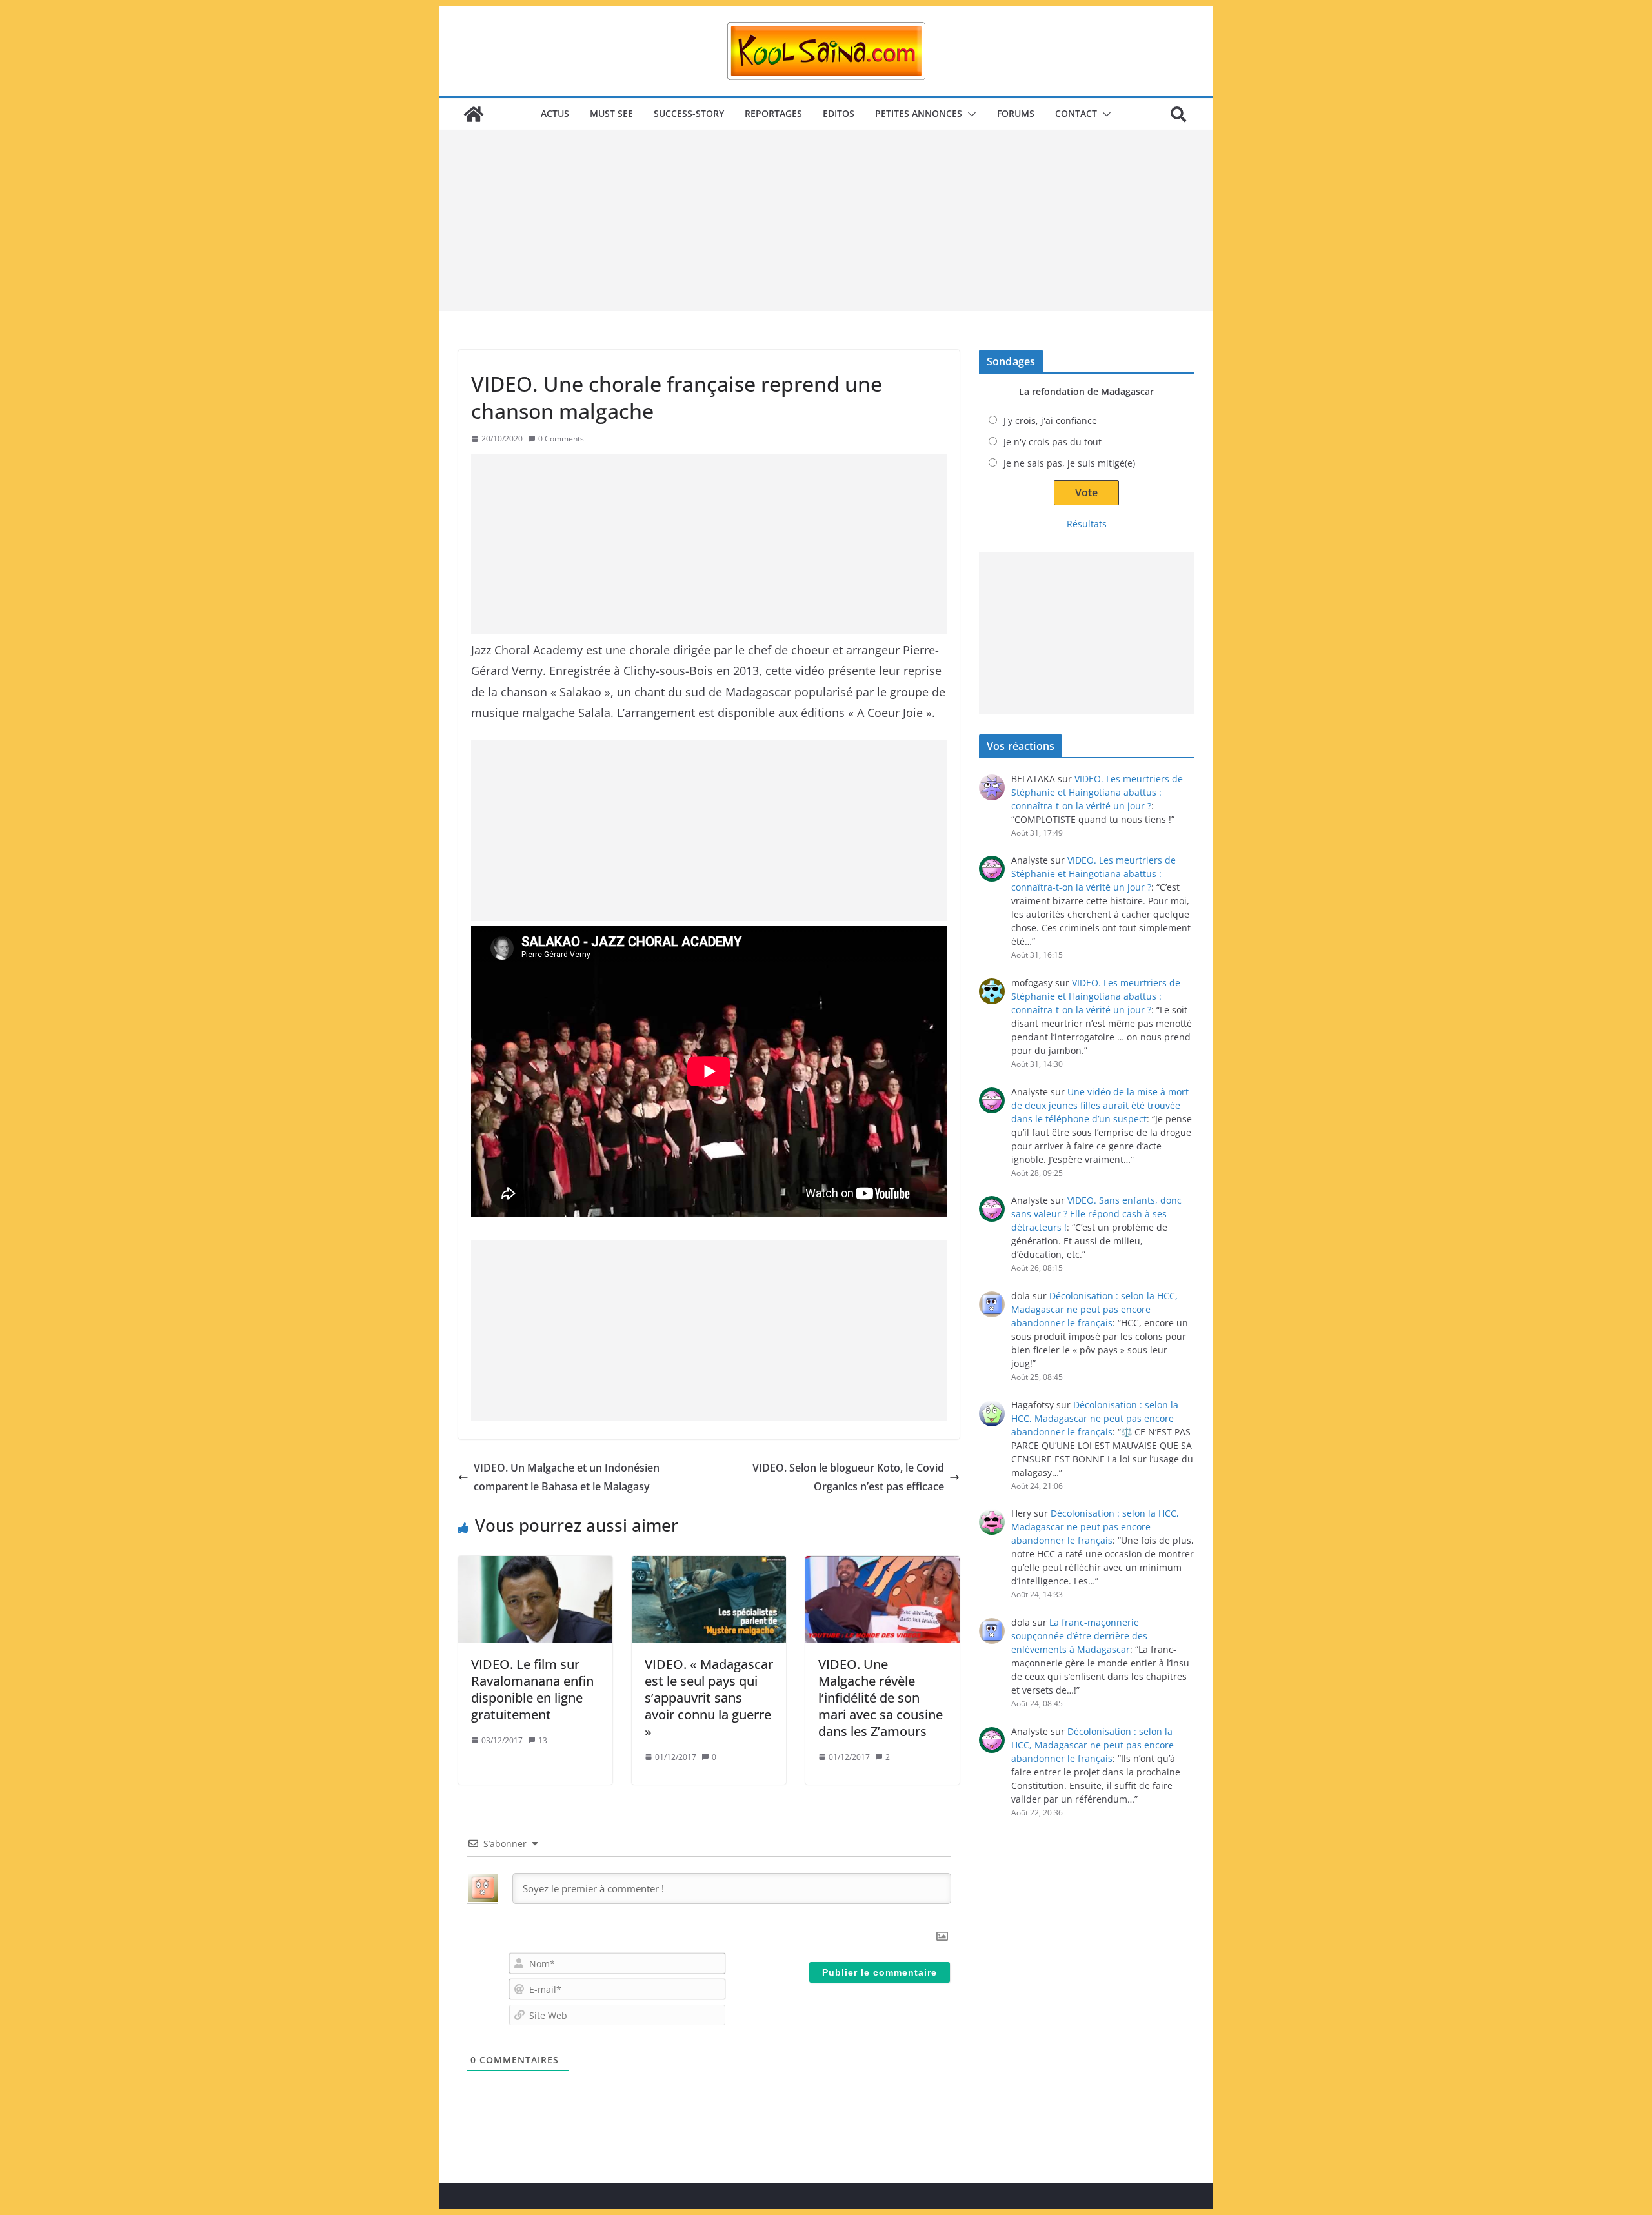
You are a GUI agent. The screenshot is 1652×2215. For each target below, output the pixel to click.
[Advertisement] (826, 221)
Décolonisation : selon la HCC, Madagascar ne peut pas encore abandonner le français (1094, 1309)
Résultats (1087, 524)
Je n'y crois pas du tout (1053, 442)
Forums (1016, 113)
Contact (1076, 113)
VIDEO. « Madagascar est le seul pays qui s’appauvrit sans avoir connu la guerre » (709, 1698)
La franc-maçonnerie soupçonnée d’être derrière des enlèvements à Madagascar (1079, 1636)
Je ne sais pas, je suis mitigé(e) (1069, 463)
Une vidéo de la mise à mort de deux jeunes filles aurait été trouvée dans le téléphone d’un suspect (1100, 1105)
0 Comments (561, 439)
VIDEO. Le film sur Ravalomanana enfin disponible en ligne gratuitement (532, 1689)
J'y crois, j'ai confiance (1050, 420)
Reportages (773, 113)
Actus (555, 113)
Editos (839, 113)
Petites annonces (919, 113)
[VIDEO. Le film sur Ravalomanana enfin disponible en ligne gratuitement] (535, 1599)
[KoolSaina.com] (474, 114)
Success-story (689, 113)
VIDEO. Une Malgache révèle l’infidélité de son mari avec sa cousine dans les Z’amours (881, 1698)
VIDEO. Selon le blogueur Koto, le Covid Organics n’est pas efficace (848, 1477)
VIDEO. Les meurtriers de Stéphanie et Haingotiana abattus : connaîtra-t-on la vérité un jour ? (1097, 792)
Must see (611, 113)
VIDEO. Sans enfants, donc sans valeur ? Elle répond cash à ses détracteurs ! (1096, 1214)
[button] (969, 114)
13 (543, 1740)
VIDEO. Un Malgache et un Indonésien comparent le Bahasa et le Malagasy (567, 1477)
